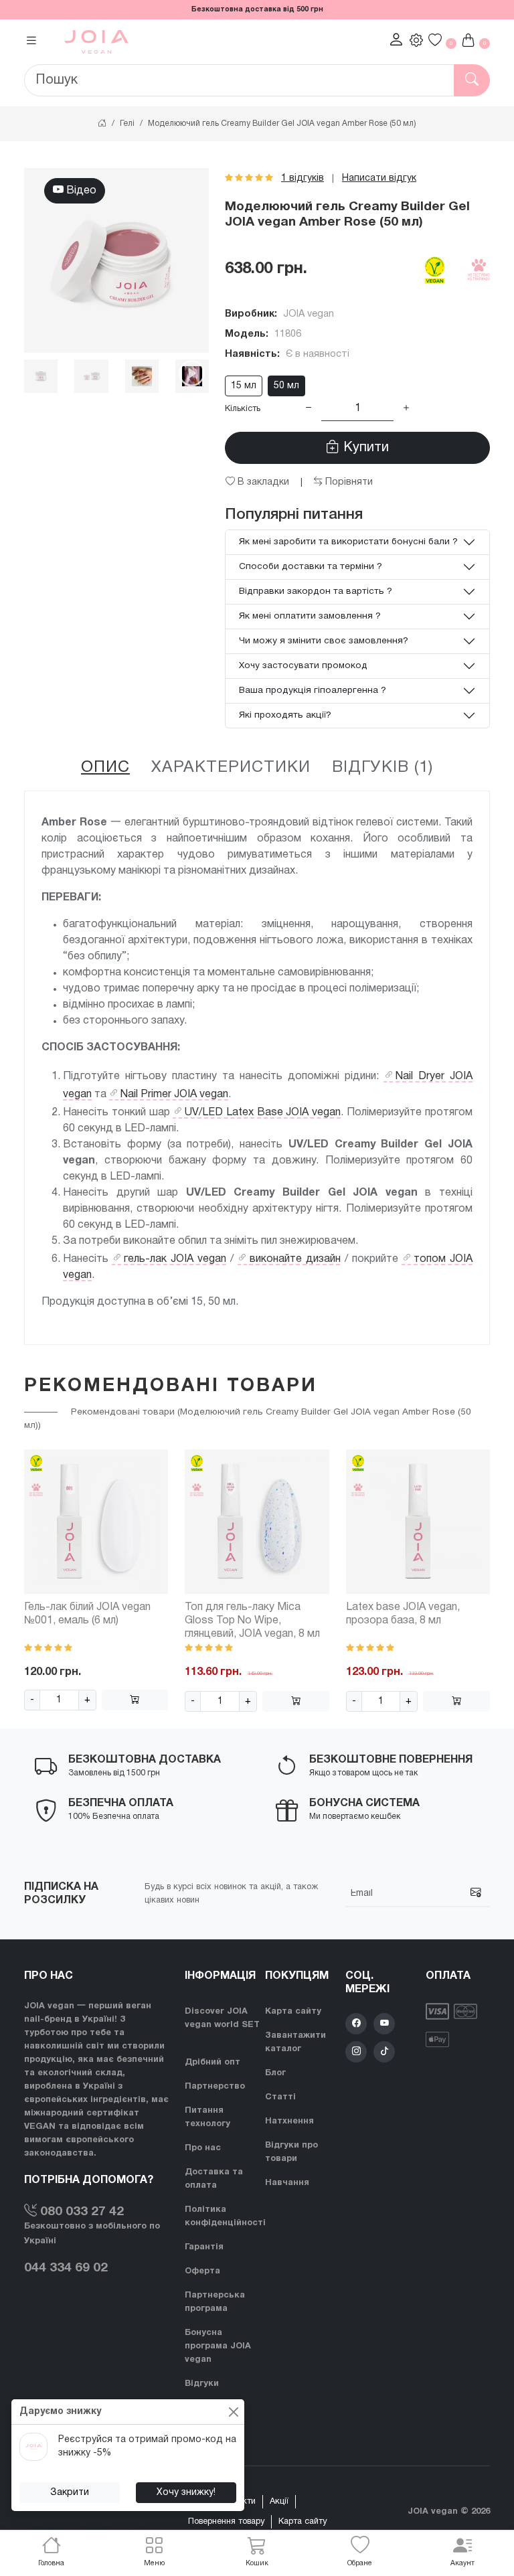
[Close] (233, 2412)
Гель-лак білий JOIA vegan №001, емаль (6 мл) (87, 1614)
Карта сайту (293, 2012)
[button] (155, 2553)
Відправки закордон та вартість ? (316, 591)
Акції (279, 2502)
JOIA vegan (309, 314)
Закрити (70, 2493)
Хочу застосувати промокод (303, 666)
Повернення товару (226, 2522)
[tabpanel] (257, 1068)
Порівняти (348, 482)
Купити (364, 448)
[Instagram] (356, 2052)
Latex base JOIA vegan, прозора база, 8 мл (403, 1614)
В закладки (262, 482)
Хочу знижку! (186, 2493)
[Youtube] (384, 2024)
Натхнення (289, 2121)
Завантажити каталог (295, 2042)
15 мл (244, 386)
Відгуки (202, 2384)
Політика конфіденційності (225, 2217)
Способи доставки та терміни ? (311, 567)
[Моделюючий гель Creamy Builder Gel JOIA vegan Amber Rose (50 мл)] (116, 260)
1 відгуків (303, 178)
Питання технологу (207, 2117)
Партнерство (215, 2087)
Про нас (203, 2148)
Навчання (287, 2183)
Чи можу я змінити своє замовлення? (324, 641)
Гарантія (204, 2247)
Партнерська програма (215, 2302)
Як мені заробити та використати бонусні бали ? (348, 542)
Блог (275, 2073)
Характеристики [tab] (231, 768)
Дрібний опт (212, 2063)
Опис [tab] (105, 768)
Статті (280, 2097)
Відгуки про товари (291, 2152)
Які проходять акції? (285, 715)
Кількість (243, 409)
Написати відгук (379, 178)
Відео (80, 191)
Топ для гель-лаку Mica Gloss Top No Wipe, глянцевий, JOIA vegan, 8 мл (252, 1621)
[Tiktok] (384, 2052)
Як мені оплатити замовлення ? (310, 616)
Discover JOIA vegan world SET (222, 2018)
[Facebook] (356, 2024)
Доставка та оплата (214, 2179)
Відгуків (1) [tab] (382, 768)
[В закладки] (147, 1469)
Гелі (127, 124)
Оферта (202, 2271)
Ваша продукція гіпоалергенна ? (313, 691)
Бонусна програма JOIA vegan (218, 2346)
